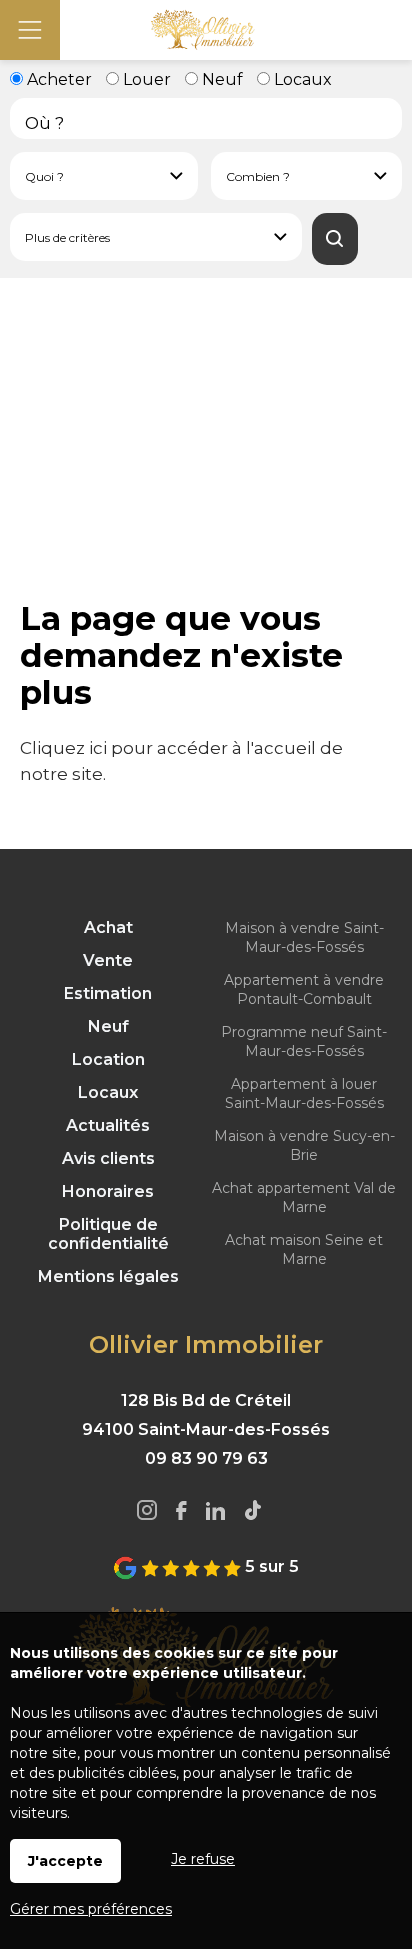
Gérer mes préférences (91, 1909)
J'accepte (65, 1861)
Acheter (57, 79)
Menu (30, 30)
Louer (145, 79)
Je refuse (203, 1859)
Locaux (301, 79)
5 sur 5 (270, 1566)
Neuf (220, 79)
